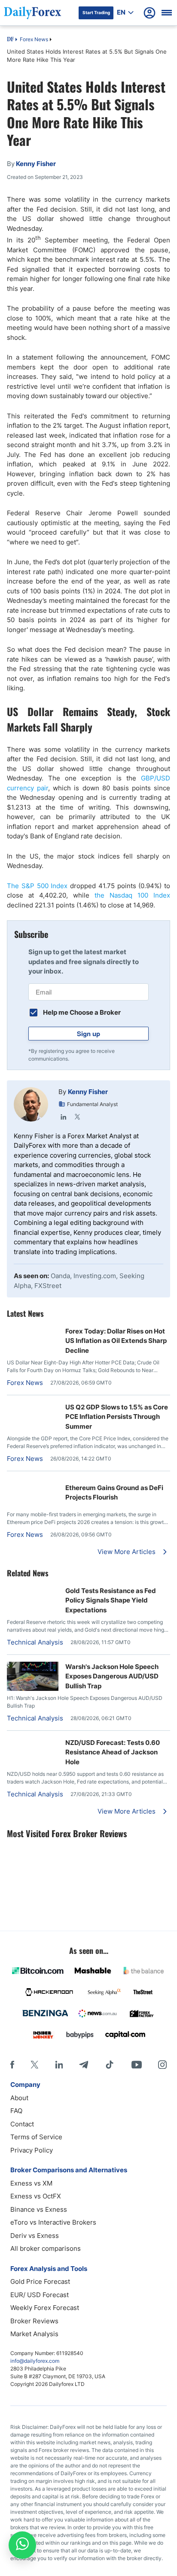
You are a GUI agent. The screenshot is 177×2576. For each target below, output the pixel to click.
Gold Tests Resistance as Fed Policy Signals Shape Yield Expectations (111, 1600)
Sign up (88, 1034)
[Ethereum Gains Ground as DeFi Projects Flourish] (33, 1483)
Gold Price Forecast (40, 2281)
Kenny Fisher (88, 1092)
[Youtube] (137, 2065)
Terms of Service (36, 2137)
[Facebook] (12, 2065)
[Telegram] (84, 2065)
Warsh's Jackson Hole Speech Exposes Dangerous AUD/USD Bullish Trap (112, 1676)
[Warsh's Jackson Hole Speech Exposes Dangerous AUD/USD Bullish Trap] (33, 1689)
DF (10, 40)
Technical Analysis (35, 1642)
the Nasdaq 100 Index (132, 895)
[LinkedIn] (64, 1117)
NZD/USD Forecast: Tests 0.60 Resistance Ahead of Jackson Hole (113, 1752)
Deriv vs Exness (35, 2236)
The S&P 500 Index (37, 886)
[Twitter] (77, 1117)
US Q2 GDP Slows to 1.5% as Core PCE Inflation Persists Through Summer (117, 1417)
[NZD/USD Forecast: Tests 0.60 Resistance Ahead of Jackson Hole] (33, 1742)
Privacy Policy (32, 2150)
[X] (34, 2065)
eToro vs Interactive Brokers (53, 2222)
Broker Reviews (34, 2321)
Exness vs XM (31, 2183)
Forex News (34, 39)
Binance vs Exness (39, 2209)
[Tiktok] (110, 2065)
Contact (22, 2124)
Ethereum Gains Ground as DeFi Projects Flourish (114, 1493)
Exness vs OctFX (36, 2196)
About (19, 2098)
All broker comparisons (46, 2248)
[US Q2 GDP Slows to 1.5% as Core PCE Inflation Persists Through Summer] (33, 1407)
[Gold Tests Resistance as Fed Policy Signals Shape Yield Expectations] (33, 1590)
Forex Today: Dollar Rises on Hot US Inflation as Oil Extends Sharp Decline (116, 1341)
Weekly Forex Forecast (45, 2308)
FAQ (16, 2111)
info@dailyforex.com (35, 2361)
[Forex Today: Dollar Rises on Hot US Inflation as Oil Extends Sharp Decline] (33, 1331)
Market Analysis (34, 2334)
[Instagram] (162, 2065)
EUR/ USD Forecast (40, 2295)
